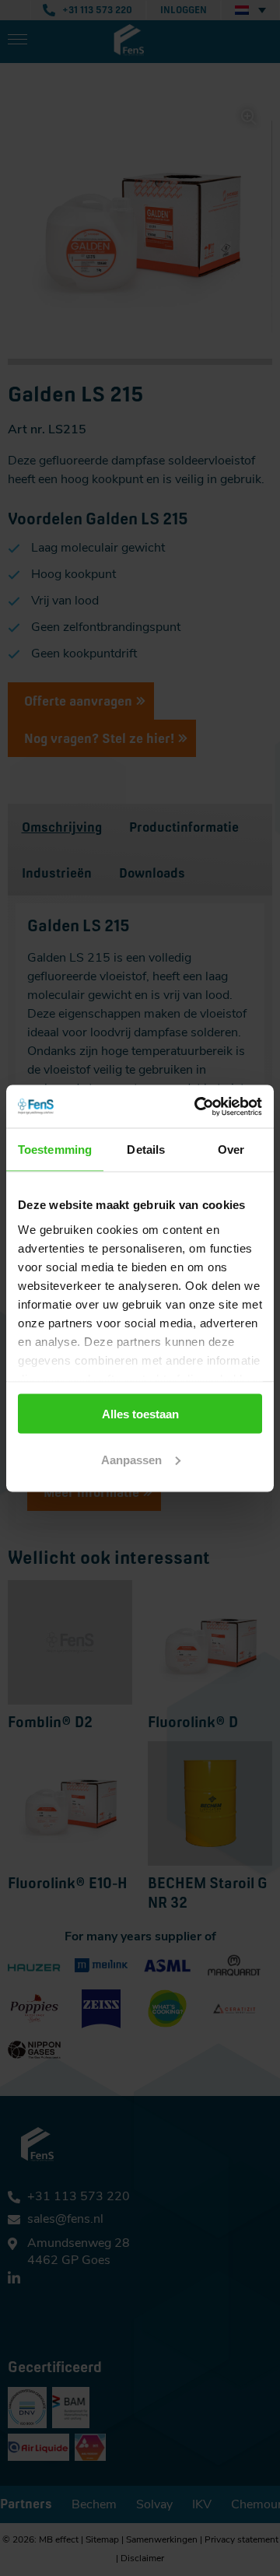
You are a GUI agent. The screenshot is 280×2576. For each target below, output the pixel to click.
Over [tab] (231, 1150)
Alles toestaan (140, 1414)
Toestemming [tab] (55, 1150)
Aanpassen (131, 1459)
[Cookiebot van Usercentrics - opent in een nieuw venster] (198, 1106)
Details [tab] (146, 1150)
